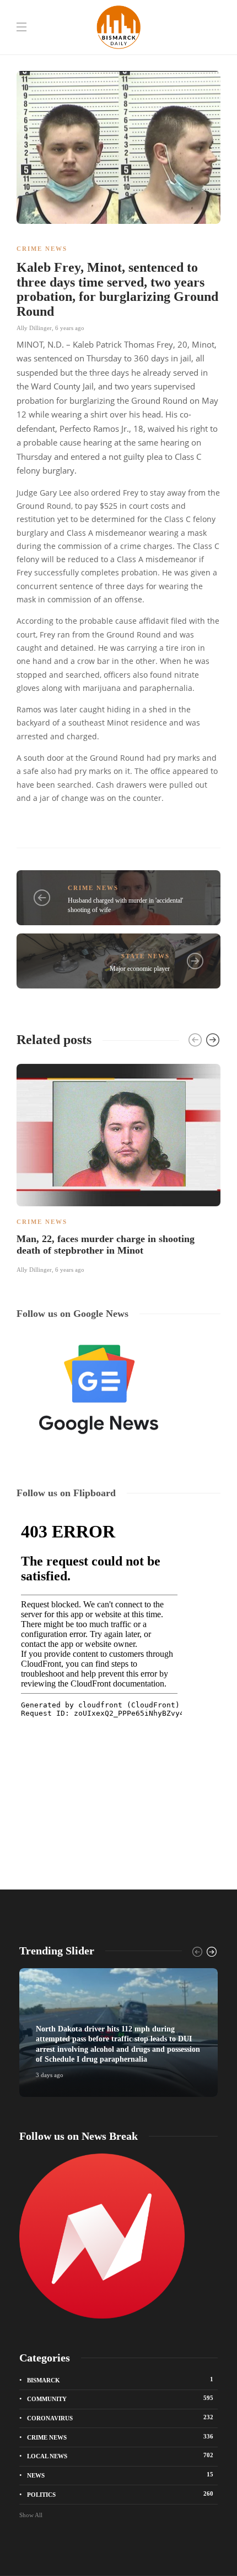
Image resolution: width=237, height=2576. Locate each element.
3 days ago (50, 2075)
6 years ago (70, 328)
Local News (120, 2456)
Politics (120, 2494)
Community (120, 2398)
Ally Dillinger (34, 328)
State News (146, 956)
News (120, 2475)
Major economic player (140, 969)
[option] (118, 1167)
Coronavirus (120, 2418)
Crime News (42, 249)
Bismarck (120, 2380)
